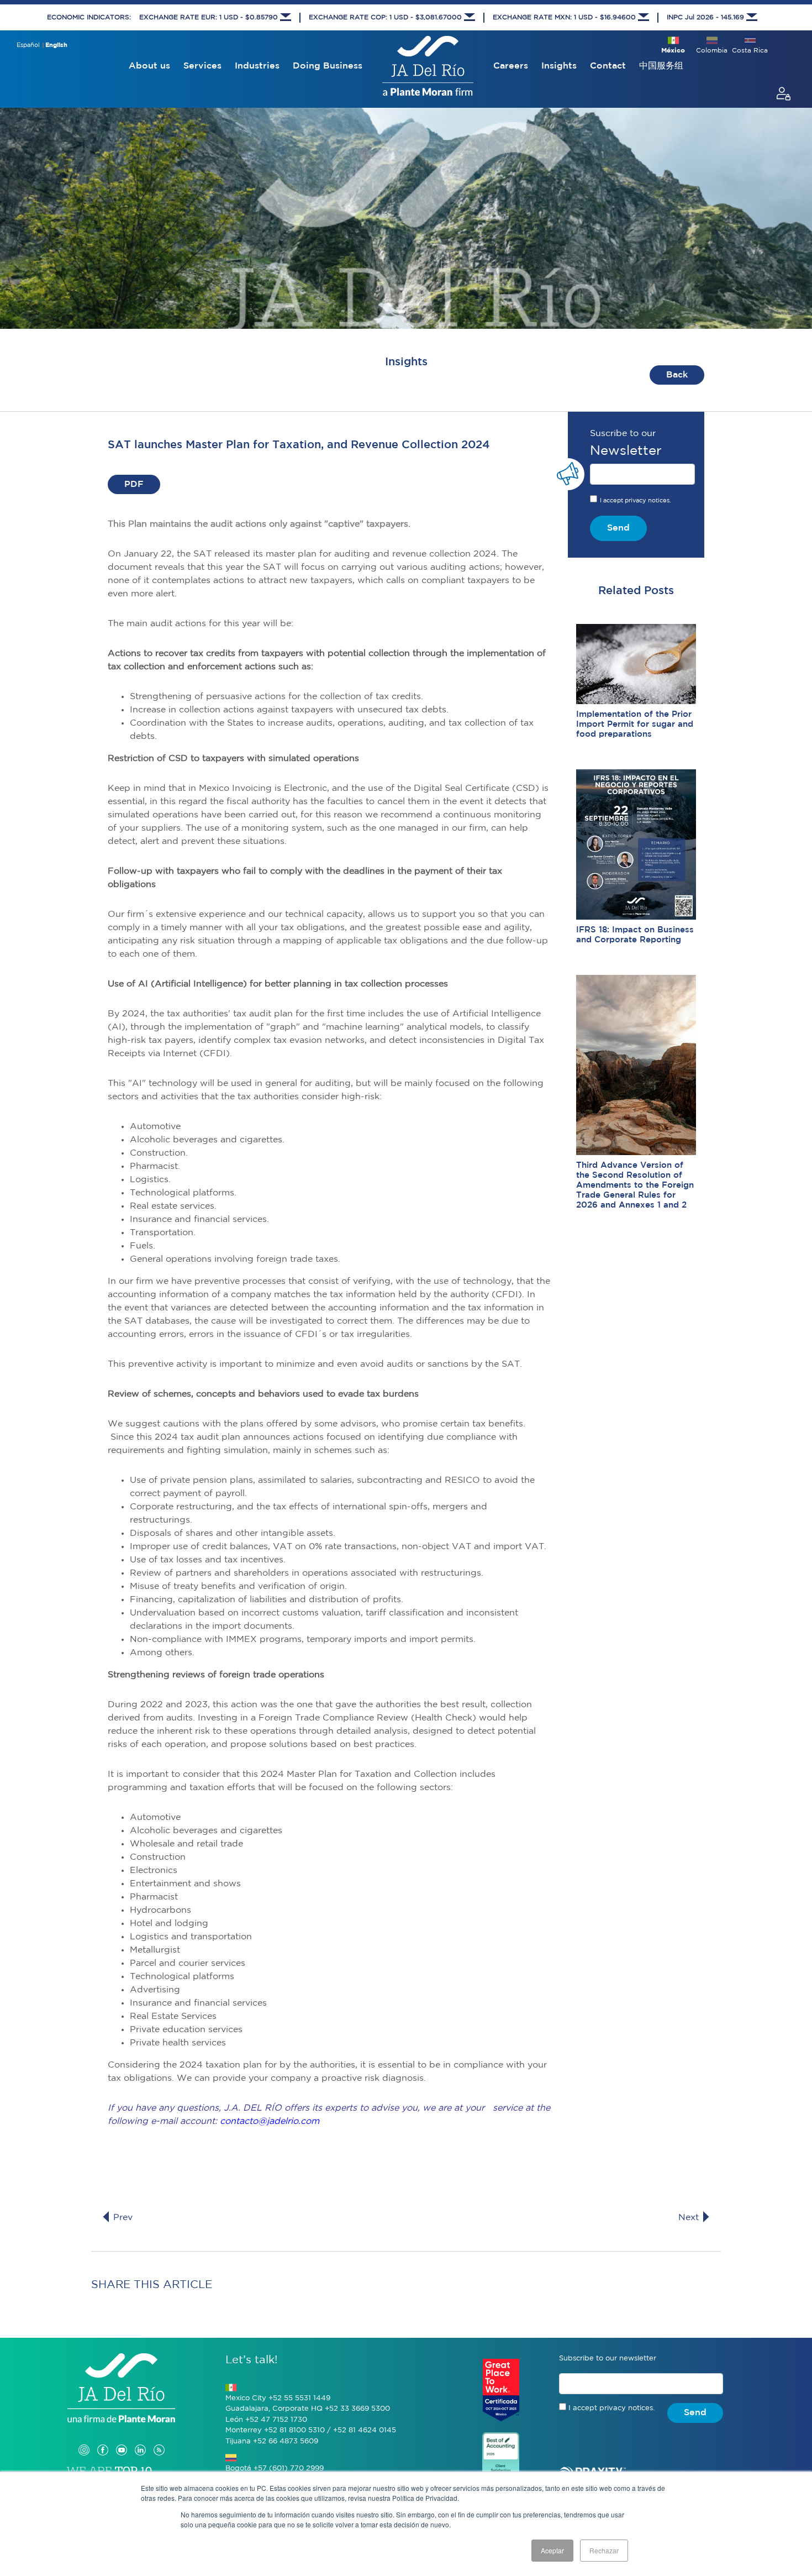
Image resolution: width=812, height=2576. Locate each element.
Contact (608, 66)
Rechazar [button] (604, 2550)
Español (28, 45)
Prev (122, 2218)
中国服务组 (661, 66)
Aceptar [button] (552, 2550)
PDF (134, 484)
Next (690, 2218)
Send (618, 528)
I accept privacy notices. (636, 501)
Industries (257, 66)
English (56, 45)
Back (677, 375)
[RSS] (159, 2439)
